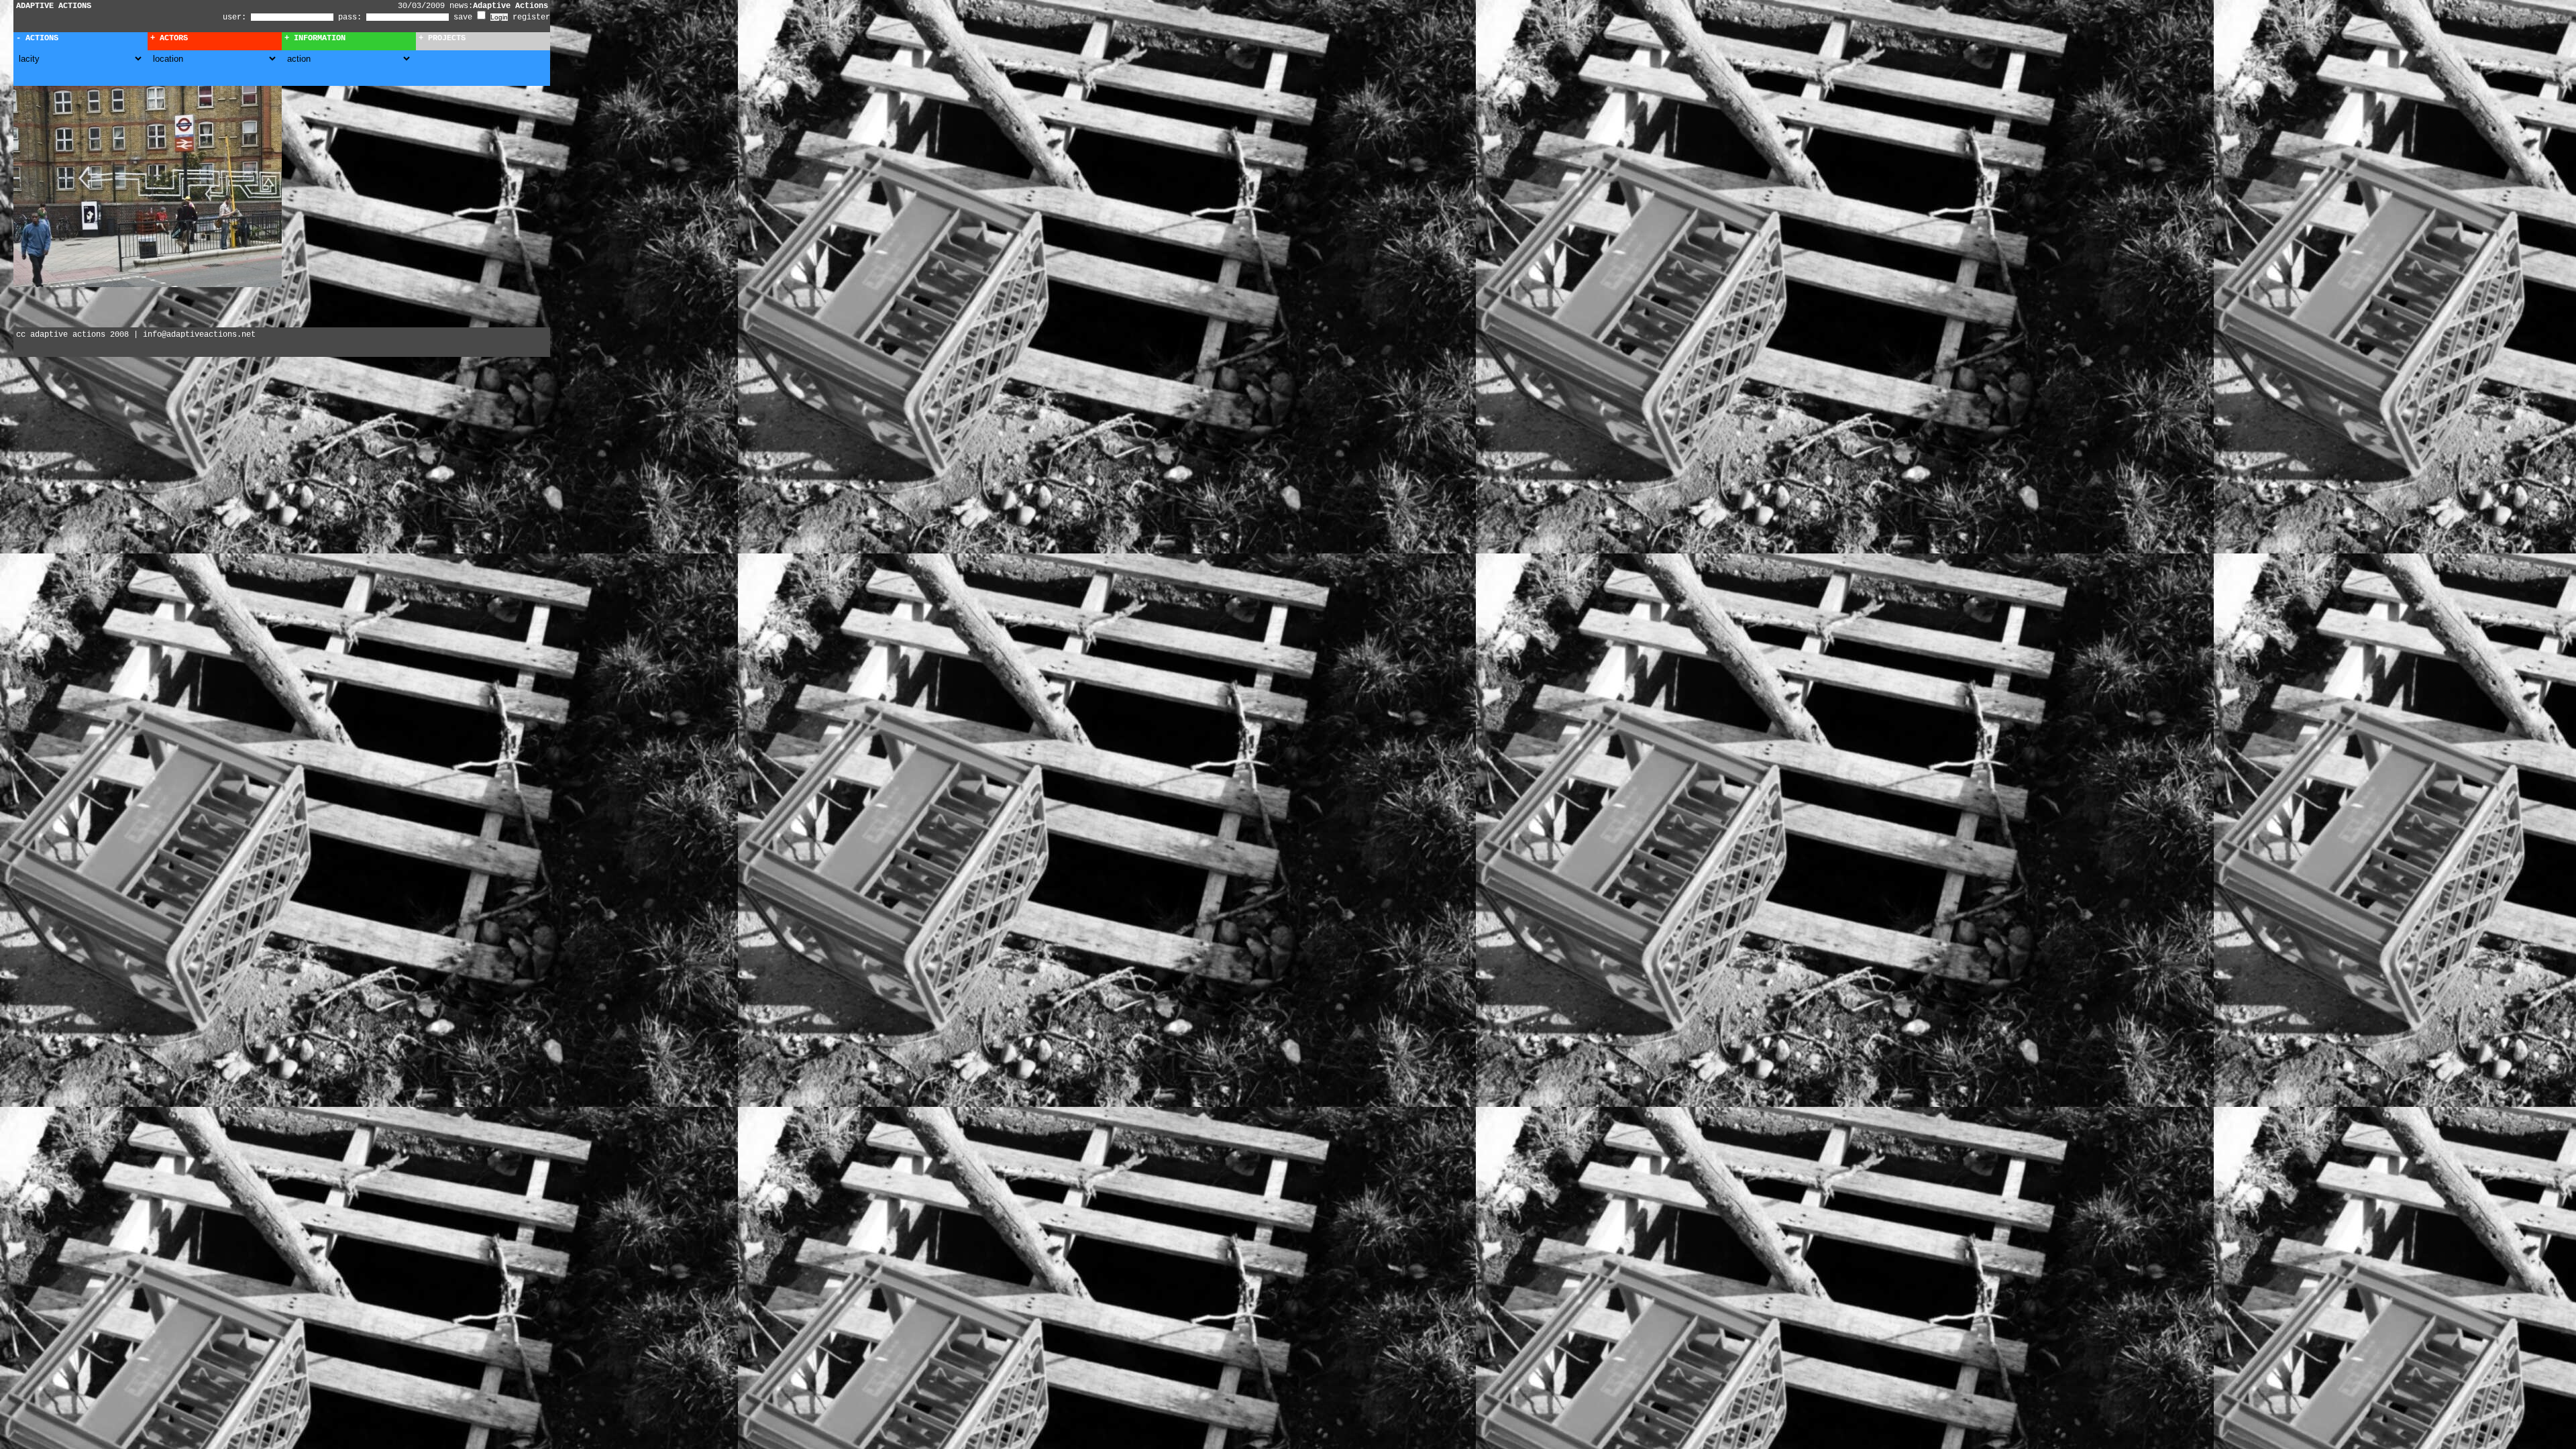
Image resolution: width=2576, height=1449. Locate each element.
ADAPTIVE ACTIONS (54, 6)
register (531, 17)
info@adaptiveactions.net (199, 335)
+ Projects (442, 38)
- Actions (37, 38)
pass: (350, 17)
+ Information (315, 38)
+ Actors (169, 38)
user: (237, 17)
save (465, 17)
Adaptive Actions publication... (499, 6)
